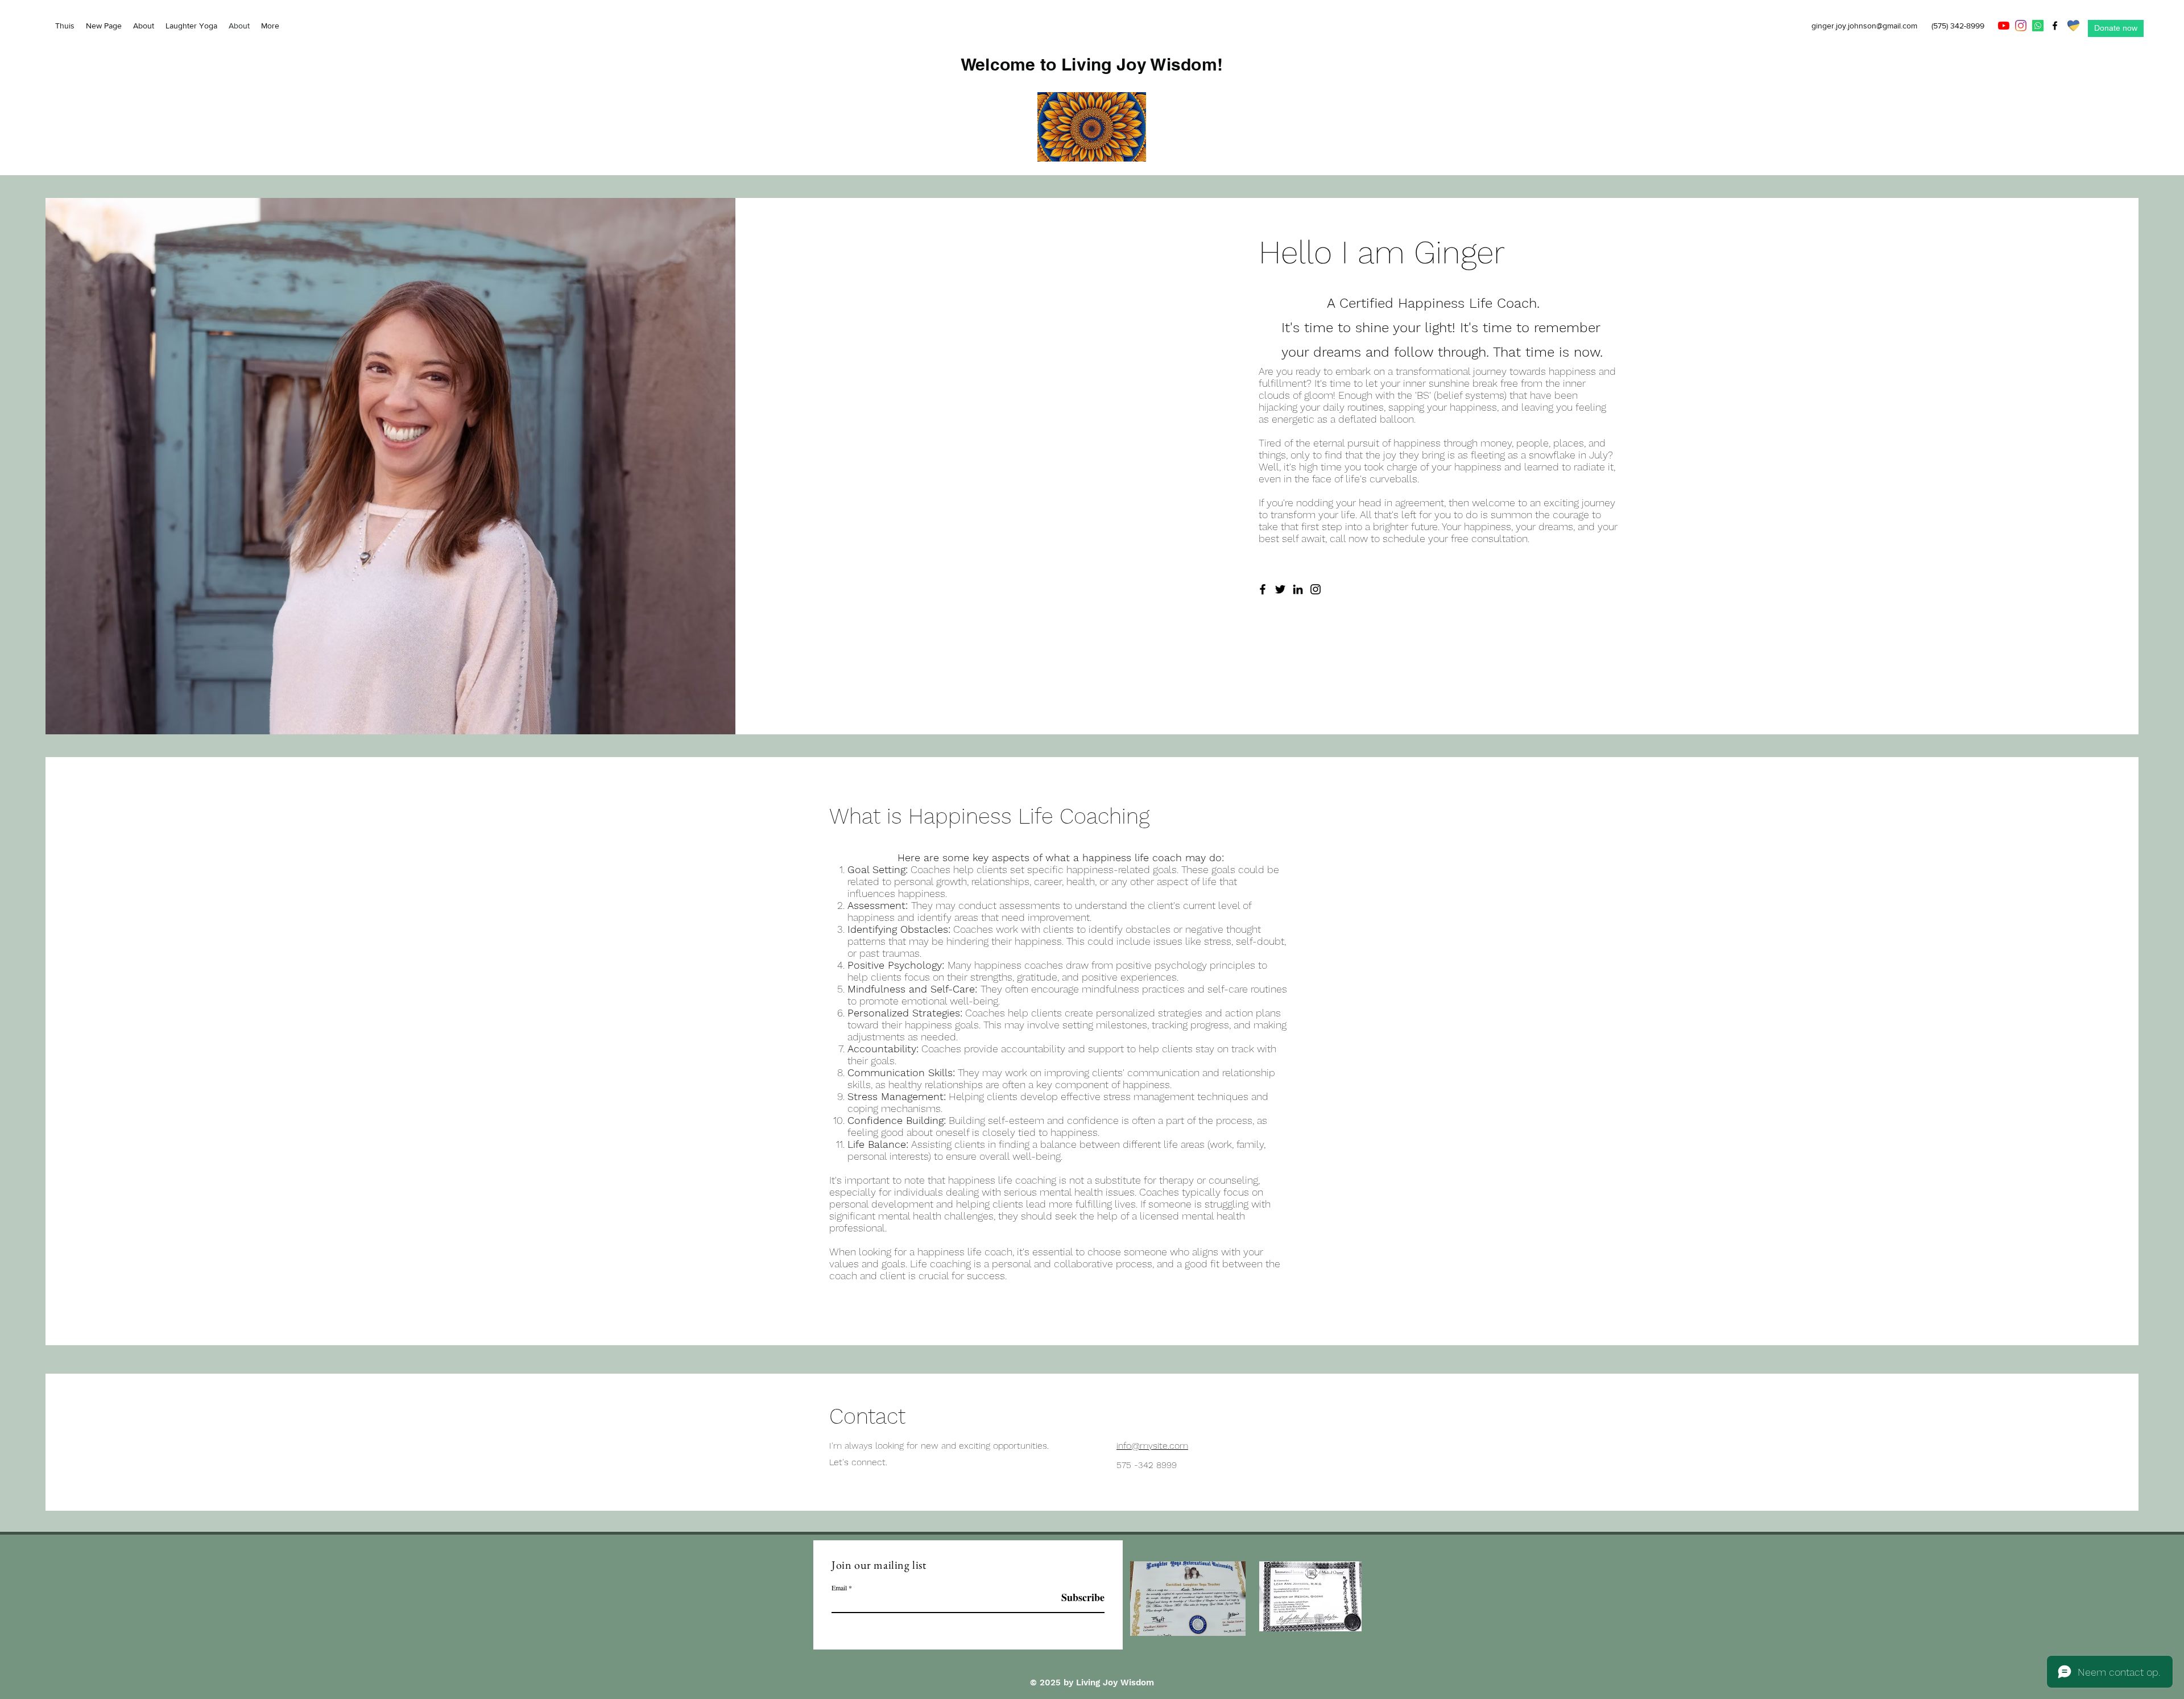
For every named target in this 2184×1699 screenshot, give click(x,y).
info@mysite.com (1152, 1446)
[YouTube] (2004, 26)
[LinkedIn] (1298, 589)
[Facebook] (2055, 26)
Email (839, 1588)
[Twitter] (1280, 589)
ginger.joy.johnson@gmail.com (1864, 26)
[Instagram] (2021, 26)
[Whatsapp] (2038, 26)
